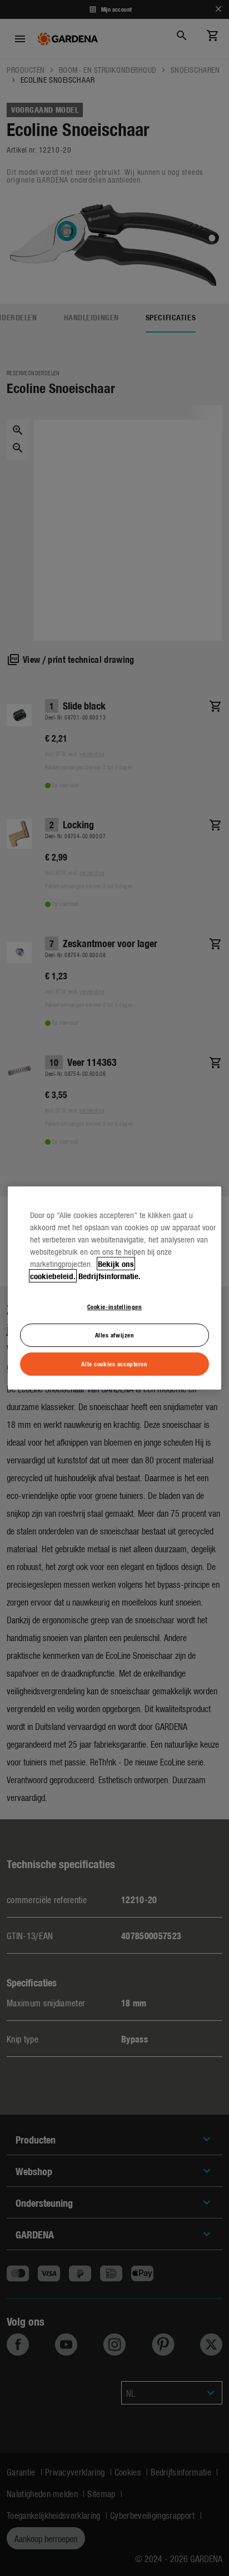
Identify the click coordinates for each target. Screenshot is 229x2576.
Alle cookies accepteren (114, 1364)
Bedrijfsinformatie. (109, 1276)
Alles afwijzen (115, 1335)
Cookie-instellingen (115, 1306)
